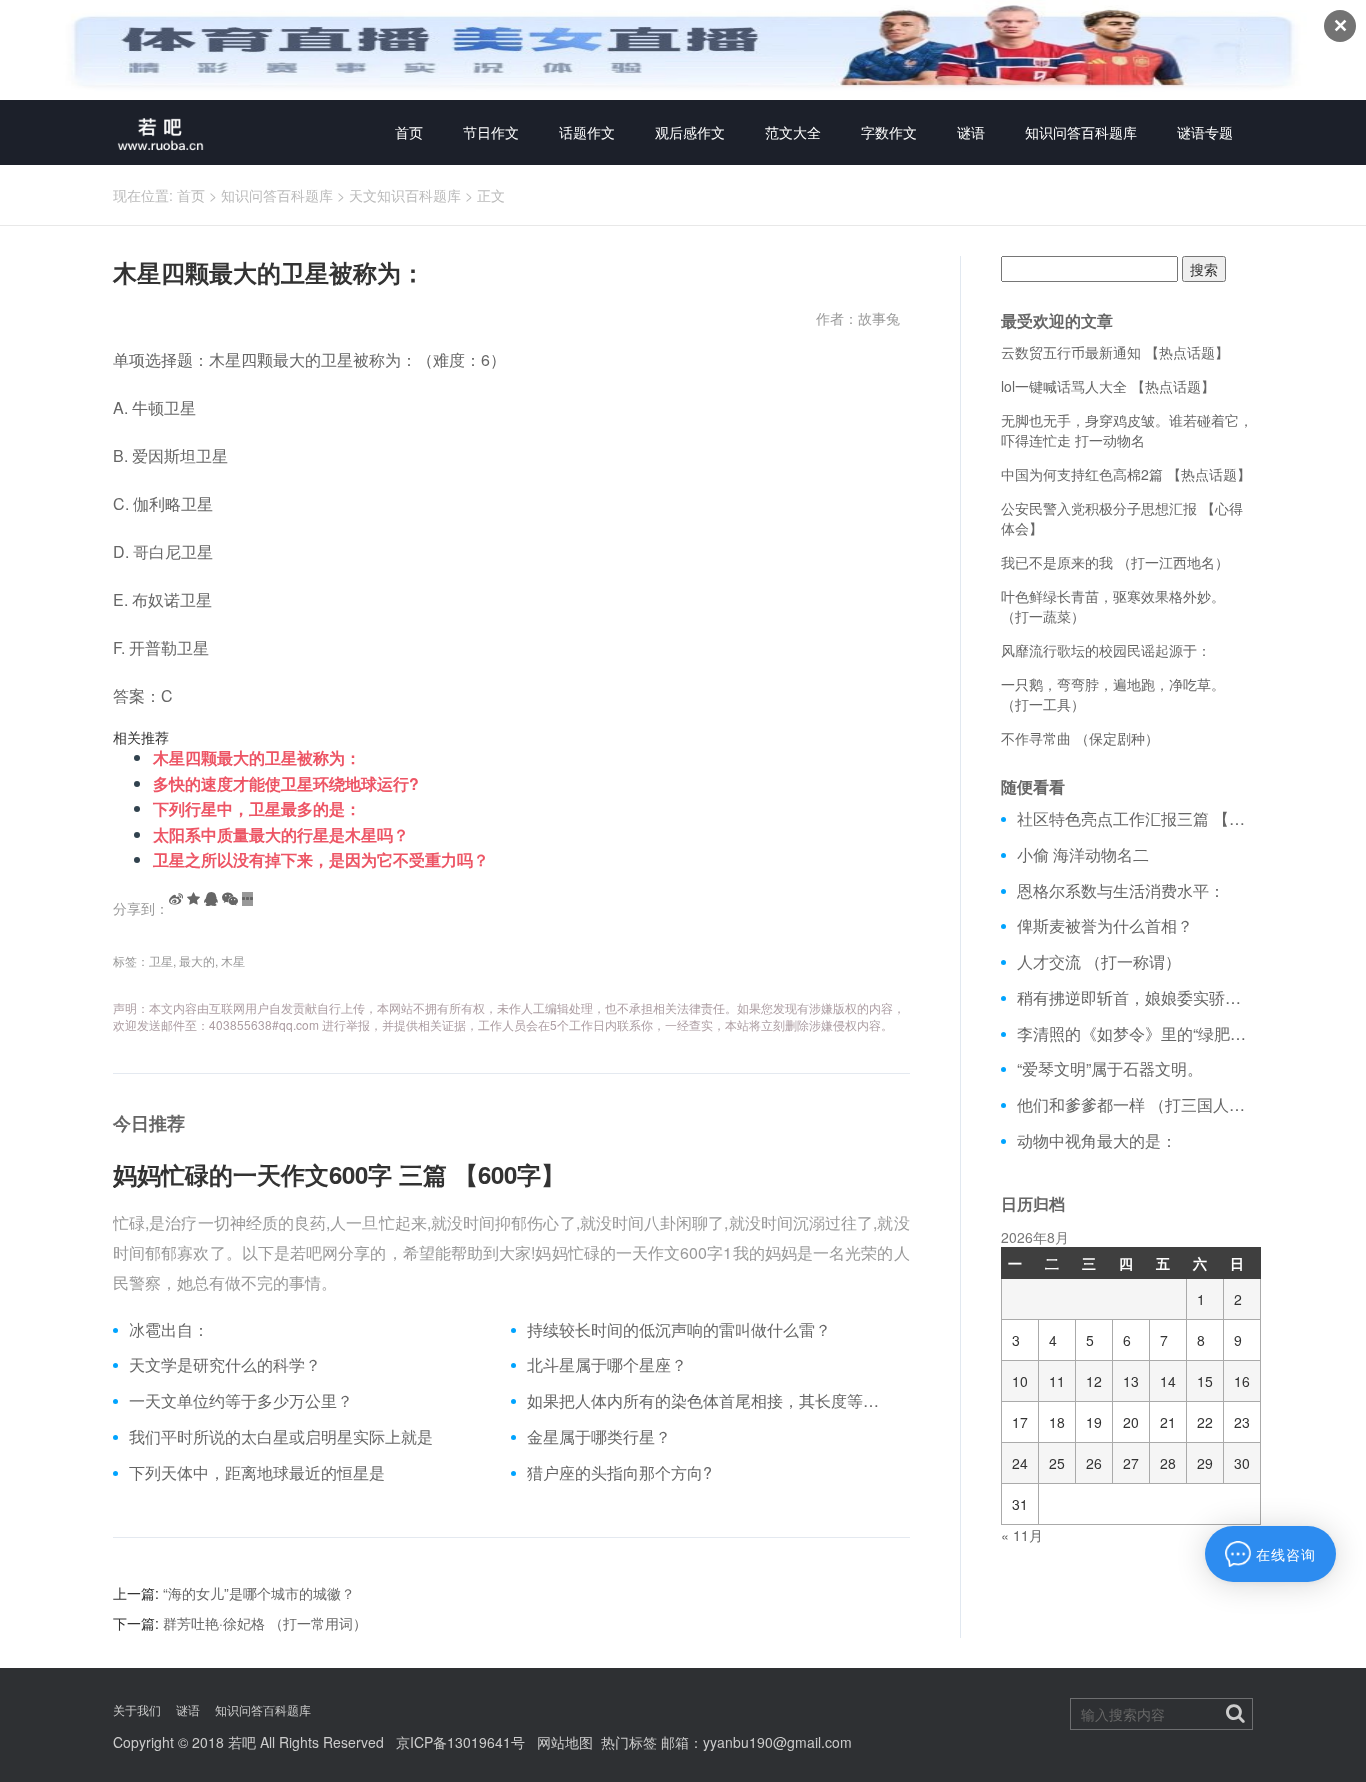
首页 (409, 132)
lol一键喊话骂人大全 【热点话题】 (1108, 386)
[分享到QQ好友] (211, 899)
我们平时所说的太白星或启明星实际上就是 (281, 1437)
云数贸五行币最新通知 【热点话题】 (1115, 352)
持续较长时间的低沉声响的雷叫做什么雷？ (679, 1330)
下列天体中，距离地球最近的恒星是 (257, 1473)
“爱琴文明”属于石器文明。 (1110, 1069)
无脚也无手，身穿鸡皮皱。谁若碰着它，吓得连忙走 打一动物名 (1127, 430)
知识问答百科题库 (1081, 132)
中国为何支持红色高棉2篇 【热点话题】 (1126, 474)
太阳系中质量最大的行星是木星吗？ (281, 834)
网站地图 (565, 1742)
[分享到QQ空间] (193, 899)
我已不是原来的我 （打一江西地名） (1115, 562)
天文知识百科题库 (405, 195)
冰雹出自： (169, 1330)
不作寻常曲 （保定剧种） (1080, 738)
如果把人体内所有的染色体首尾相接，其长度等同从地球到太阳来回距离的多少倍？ (710, 1401)
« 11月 (1022, 1535)
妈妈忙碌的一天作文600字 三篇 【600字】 (339, 1174)
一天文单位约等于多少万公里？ (241, 1401)
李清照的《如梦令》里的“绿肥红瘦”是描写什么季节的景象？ (1135, 1034)
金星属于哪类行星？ (599, 1437)
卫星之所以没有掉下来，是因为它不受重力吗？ (321, 859)
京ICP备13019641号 (460, 1742)
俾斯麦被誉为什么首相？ (1105, 926)
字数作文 (889, 132)
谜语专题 (1205, 132)
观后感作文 (690, 132)
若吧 (242, 1742)
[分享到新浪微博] (176, 899)
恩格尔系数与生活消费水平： (1121, 891)
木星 (233, 960)
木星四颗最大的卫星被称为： (257, 757)
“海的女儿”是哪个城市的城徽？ (259, 1593)
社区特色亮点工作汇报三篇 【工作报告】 (1135, 819)
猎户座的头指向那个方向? (619, 1473)
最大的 (197, 960)
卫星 (161, 960)
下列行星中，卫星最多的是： (257, 808)
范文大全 (793, 132)
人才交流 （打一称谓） (1099, 962)
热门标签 (629, 1742)
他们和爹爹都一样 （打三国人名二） (1135, 1105)
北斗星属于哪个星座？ (607, 1365)
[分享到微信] (230, 899)
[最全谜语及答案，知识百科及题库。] (161, 132)
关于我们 (137, 1709)
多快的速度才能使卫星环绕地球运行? (286, 783)
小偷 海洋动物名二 (1083, 855)
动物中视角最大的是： (1097, 1141)
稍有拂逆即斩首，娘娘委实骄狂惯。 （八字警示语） (1135, 998)
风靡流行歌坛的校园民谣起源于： (1106, 650)
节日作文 (491, 132)
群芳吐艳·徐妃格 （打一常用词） (265, 1623)
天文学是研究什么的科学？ (225, 1365)
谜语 (971, 132)
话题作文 (587, 132)
